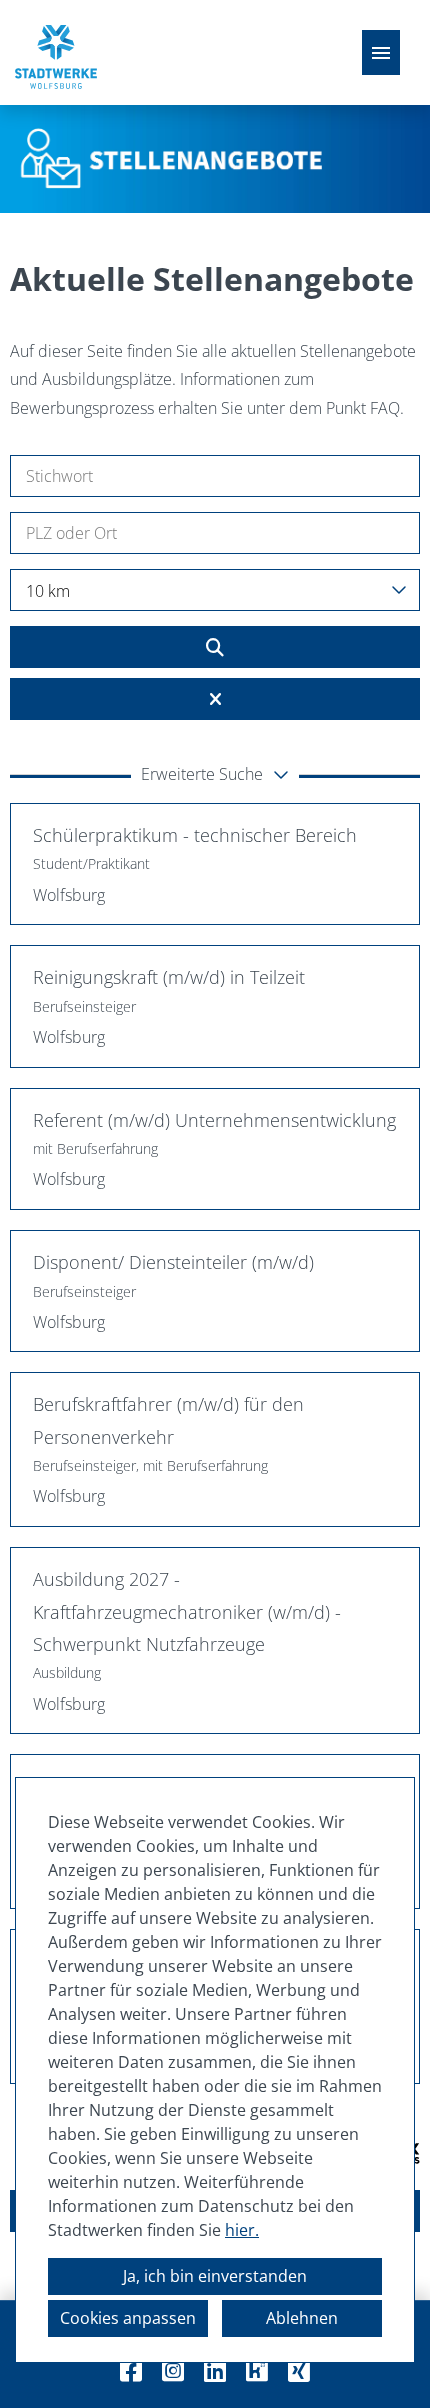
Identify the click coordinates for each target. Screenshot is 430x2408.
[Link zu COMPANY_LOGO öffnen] (56, 52)
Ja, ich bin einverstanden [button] (215, 2276)
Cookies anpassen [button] (128, 2318)
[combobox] (215, 590)
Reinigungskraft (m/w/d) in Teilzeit (169, 977)
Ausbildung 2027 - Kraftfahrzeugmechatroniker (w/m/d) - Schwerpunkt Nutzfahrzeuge (187, 1611)
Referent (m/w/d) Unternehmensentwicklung (214, 1120)
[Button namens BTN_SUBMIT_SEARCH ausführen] (215, 647)
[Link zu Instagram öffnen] (173, 2370)
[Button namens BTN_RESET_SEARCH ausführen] (215, 699)
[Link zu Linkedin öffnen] (215, 2370)
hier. (242, 2230)
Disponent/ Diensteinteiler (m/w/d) (173, 1262)
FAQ (385, 408)
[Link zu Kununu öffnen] (257, 2370)
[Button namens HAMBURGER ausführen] (381, 52)
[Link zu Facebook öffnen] (131, 2370)
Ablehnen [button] (302, 2318)
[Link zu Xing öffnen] (299, 2370)
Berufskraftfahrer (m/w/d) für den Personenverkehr (168, 1420)
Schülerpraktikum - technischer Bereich (195, 835)
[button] (215, 776)
